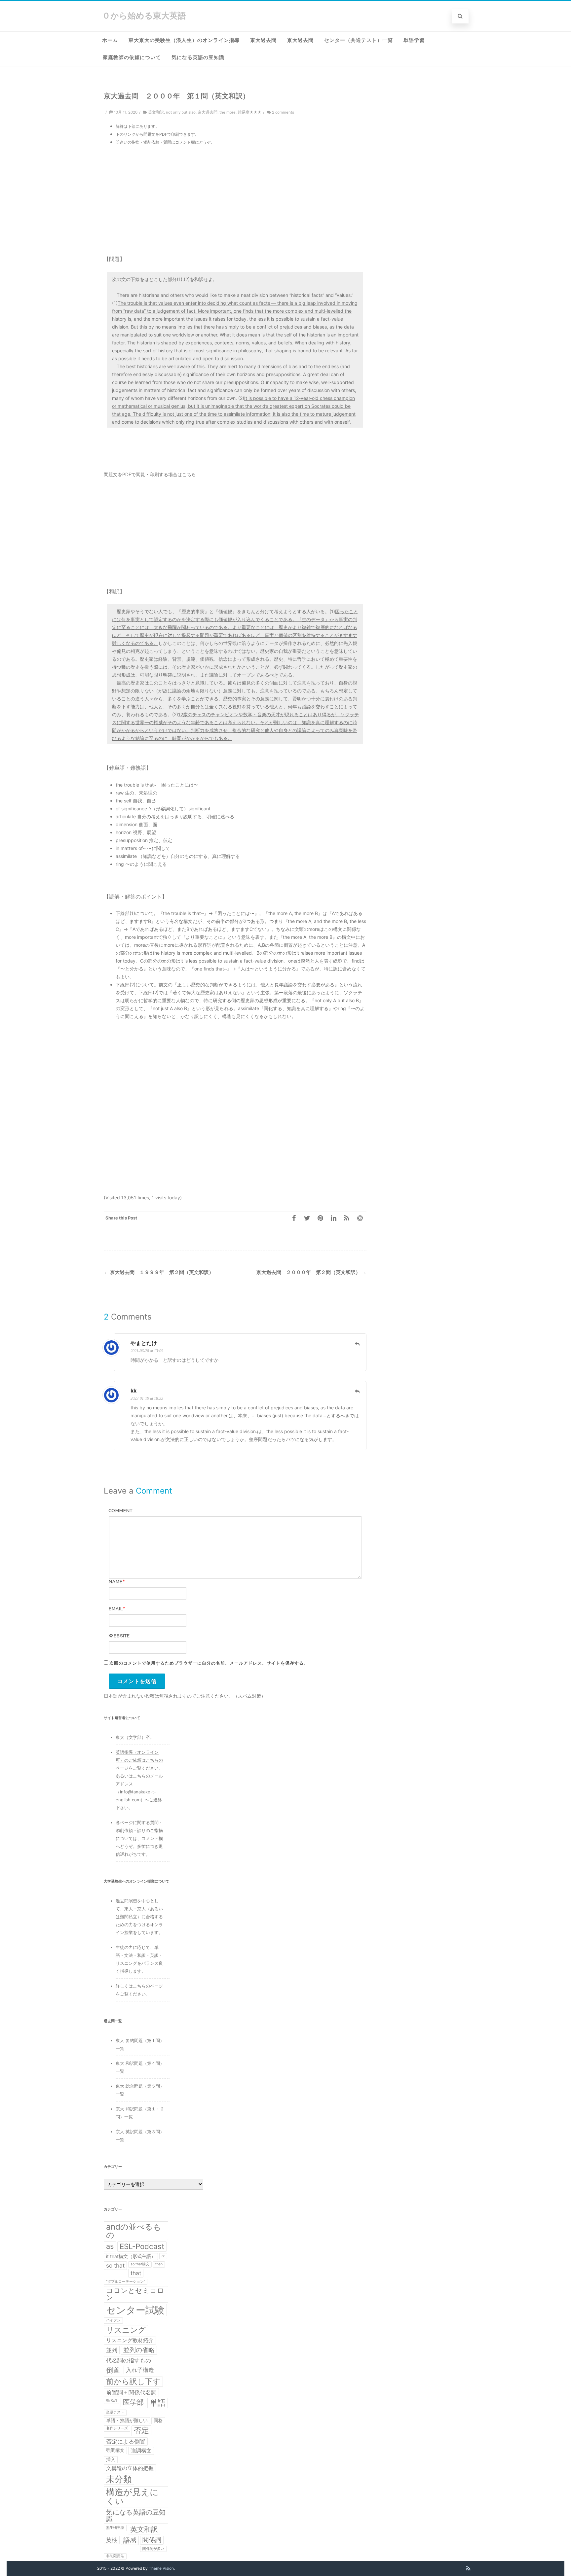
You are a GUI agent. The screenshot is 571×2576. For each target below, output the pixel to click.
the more (228, 112)
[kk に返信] (357, 1392)
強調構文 (115, 2450)
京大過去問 (300, 40)
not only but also (181, 112)
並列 (112, 2350)
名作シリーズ (117, 2428)
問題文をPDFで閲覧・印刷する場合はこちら (150, 474)
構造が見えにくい (132, 2496)
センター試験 (135, 2310)
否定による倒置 (126, 2441)
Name (116, 1582)
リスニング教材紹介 (130, 2340)
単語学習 (414, 40)
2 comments (283, 112)
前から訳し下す (133, 2381)
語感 (130, 2540)
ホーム (110, 40)
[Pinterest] (320, 1218)
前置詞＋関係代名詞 (131, 2392)
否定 (141, 2430)
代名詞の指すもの (129, 2360)
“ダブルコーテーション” (126, 2282)
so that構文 (140, 2264)
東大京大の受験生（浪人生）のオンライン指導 (184, 40)
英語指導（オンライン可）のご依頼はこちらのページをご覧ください (139, 1760)
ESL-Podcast (142, 2246)
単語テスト (115, 2412)
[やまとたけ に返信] (357, 1344)
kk (133, 1391)
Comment (121, 1511)
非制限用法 (115, 2556)
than (159, 2264)
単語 (158, 2403)
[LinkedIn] (333, 1218)
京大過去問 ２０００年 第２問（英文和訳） (311, 1272)
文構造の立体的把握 (130, 2468)
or (163, 2256)
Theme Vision (161, 2568)
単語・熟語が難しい (127, 2420)
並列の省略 (139, 2350)
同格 (158, 2420)
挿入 (111, 2459)
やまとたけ (144, 1343)
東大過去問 (263, 40)
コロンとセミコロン (135, 2294)
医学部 (133, 2402)
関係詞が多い (153, 2549)
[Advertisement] (235, 200)
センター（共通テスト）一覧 (359, 40)
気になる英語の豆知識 (198, 57)
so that (115, 2265)
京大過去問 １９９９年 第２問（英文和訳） (159, 1272)
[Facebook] (294, 1218)
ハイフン (113, 2320)
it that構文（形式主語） (131, 2256)
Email (116, 1609)
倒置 (113, 2370)
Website (119, 1636)
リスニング (126, 2330)
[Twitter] (307, 1218)
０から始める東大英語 (144, 16)
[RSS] (347, 1218)
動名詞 (112, 2400)
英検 (112, 2540)
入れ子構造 (140, 2370)
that (136, 2273)
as (110, 2246)
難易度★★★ (249, 112)
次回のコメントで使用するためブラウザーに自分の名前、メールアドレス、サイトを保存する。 (209, 1663)
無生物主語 (115, 2528)
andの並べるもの (134, 2231)
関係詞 (152, 2540)
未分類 (119, 2479)
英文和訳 (156, 112)
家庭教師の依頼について (132, 57)
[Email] (360, 1218)
